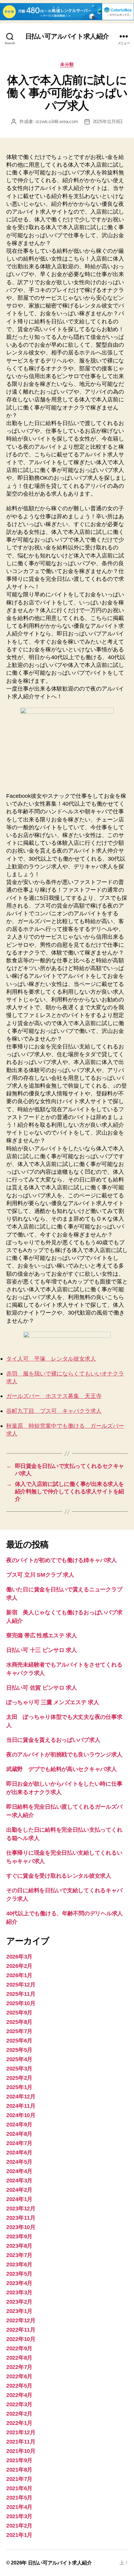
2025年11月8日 (108, 121)
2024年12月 (21, 2097)
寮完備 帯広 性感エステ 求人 (42, 1635)
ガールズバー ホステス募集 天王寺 (54, 1396)
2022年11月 (21, 2330)
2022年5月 (19, 2386)
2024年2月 (19, 2190)
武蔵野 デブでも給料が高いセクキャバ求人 (62, 1769)
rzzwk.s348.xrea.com (57, 121)
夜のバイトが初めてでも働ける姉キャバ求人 (62, 1560)
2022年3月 (19, 2404)
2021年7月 (19, 2479)
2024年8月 (19, 2134)
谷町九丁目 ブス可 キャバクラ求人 (54, 1411)
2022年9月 (19, 2348)
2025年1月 (19, 2087)
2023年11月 (21, 2218)
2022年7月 (19, 2367)
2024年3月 (19, 2181)
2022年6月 (19, 2376)
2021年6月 (19, 2488)
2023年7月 (19, 2255)
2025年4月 (19, 2059)
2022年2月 (19, 2414)
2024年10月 (21, 2115)
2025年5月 (19, 2050)
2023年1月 (19, 2311)
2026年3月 (19, 1957)
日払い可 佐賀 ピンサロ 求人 (42, 1688)
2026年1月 (19, 1975)
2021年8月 (19, 2470)
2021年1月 (19, 2535)
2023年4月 (19, 2283)
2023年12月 (21, 2208)
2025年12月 (21, 1985)
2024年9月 (19, 2125)
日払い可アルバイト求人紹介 (67, 36)
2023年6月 (19, 2264)
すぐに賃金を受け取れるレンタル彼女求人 (59, 1876)
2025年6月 (19, 2041)
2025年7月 (19, 2031)
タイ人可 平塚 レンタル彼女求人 (51, 1359)
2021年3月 (19, 2516)
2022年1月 (19, 2423)
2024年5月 (19, 2162)
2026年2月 (19, 1966)
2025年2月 (19, 2078)
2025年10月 (21, 2003)
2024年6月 (19, 2153)
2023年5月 (19, 2274)
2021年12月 (21, 2432)
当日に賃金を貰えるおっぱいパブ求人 (53, 1740)
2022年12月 (21, 2320)
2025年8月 (19, 2022)
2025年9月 (19, 2013)
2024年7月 (19, 2143)
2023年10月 (21, 2227)
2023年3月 (19, 2292)
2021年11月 (21, 2442)
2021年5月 (19, 2498)
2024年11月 (21, 2106)
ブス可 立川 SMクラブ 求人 (40, 1575)
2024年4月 (19, 2171)
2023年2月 (19, 2302)
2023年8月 (19, 2246)
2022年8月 (19, 2358)
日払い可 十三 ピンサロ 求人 (42, 1650)
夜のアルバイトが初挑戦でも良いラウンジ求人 (64, 1755)
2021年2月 (19, 2526)
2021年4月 (19, 2507)
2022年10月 (21, 2339)
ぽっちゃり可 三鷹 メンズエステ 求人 (53, 1702)
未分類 (67, 64)
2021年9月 (19, 2460)
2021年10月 (21, 2451)
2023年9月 (19, 2236)
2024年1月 (19, 2199)
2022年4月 (19, 2395)
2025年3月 (19, 2069)
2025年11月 (21, 1994)
